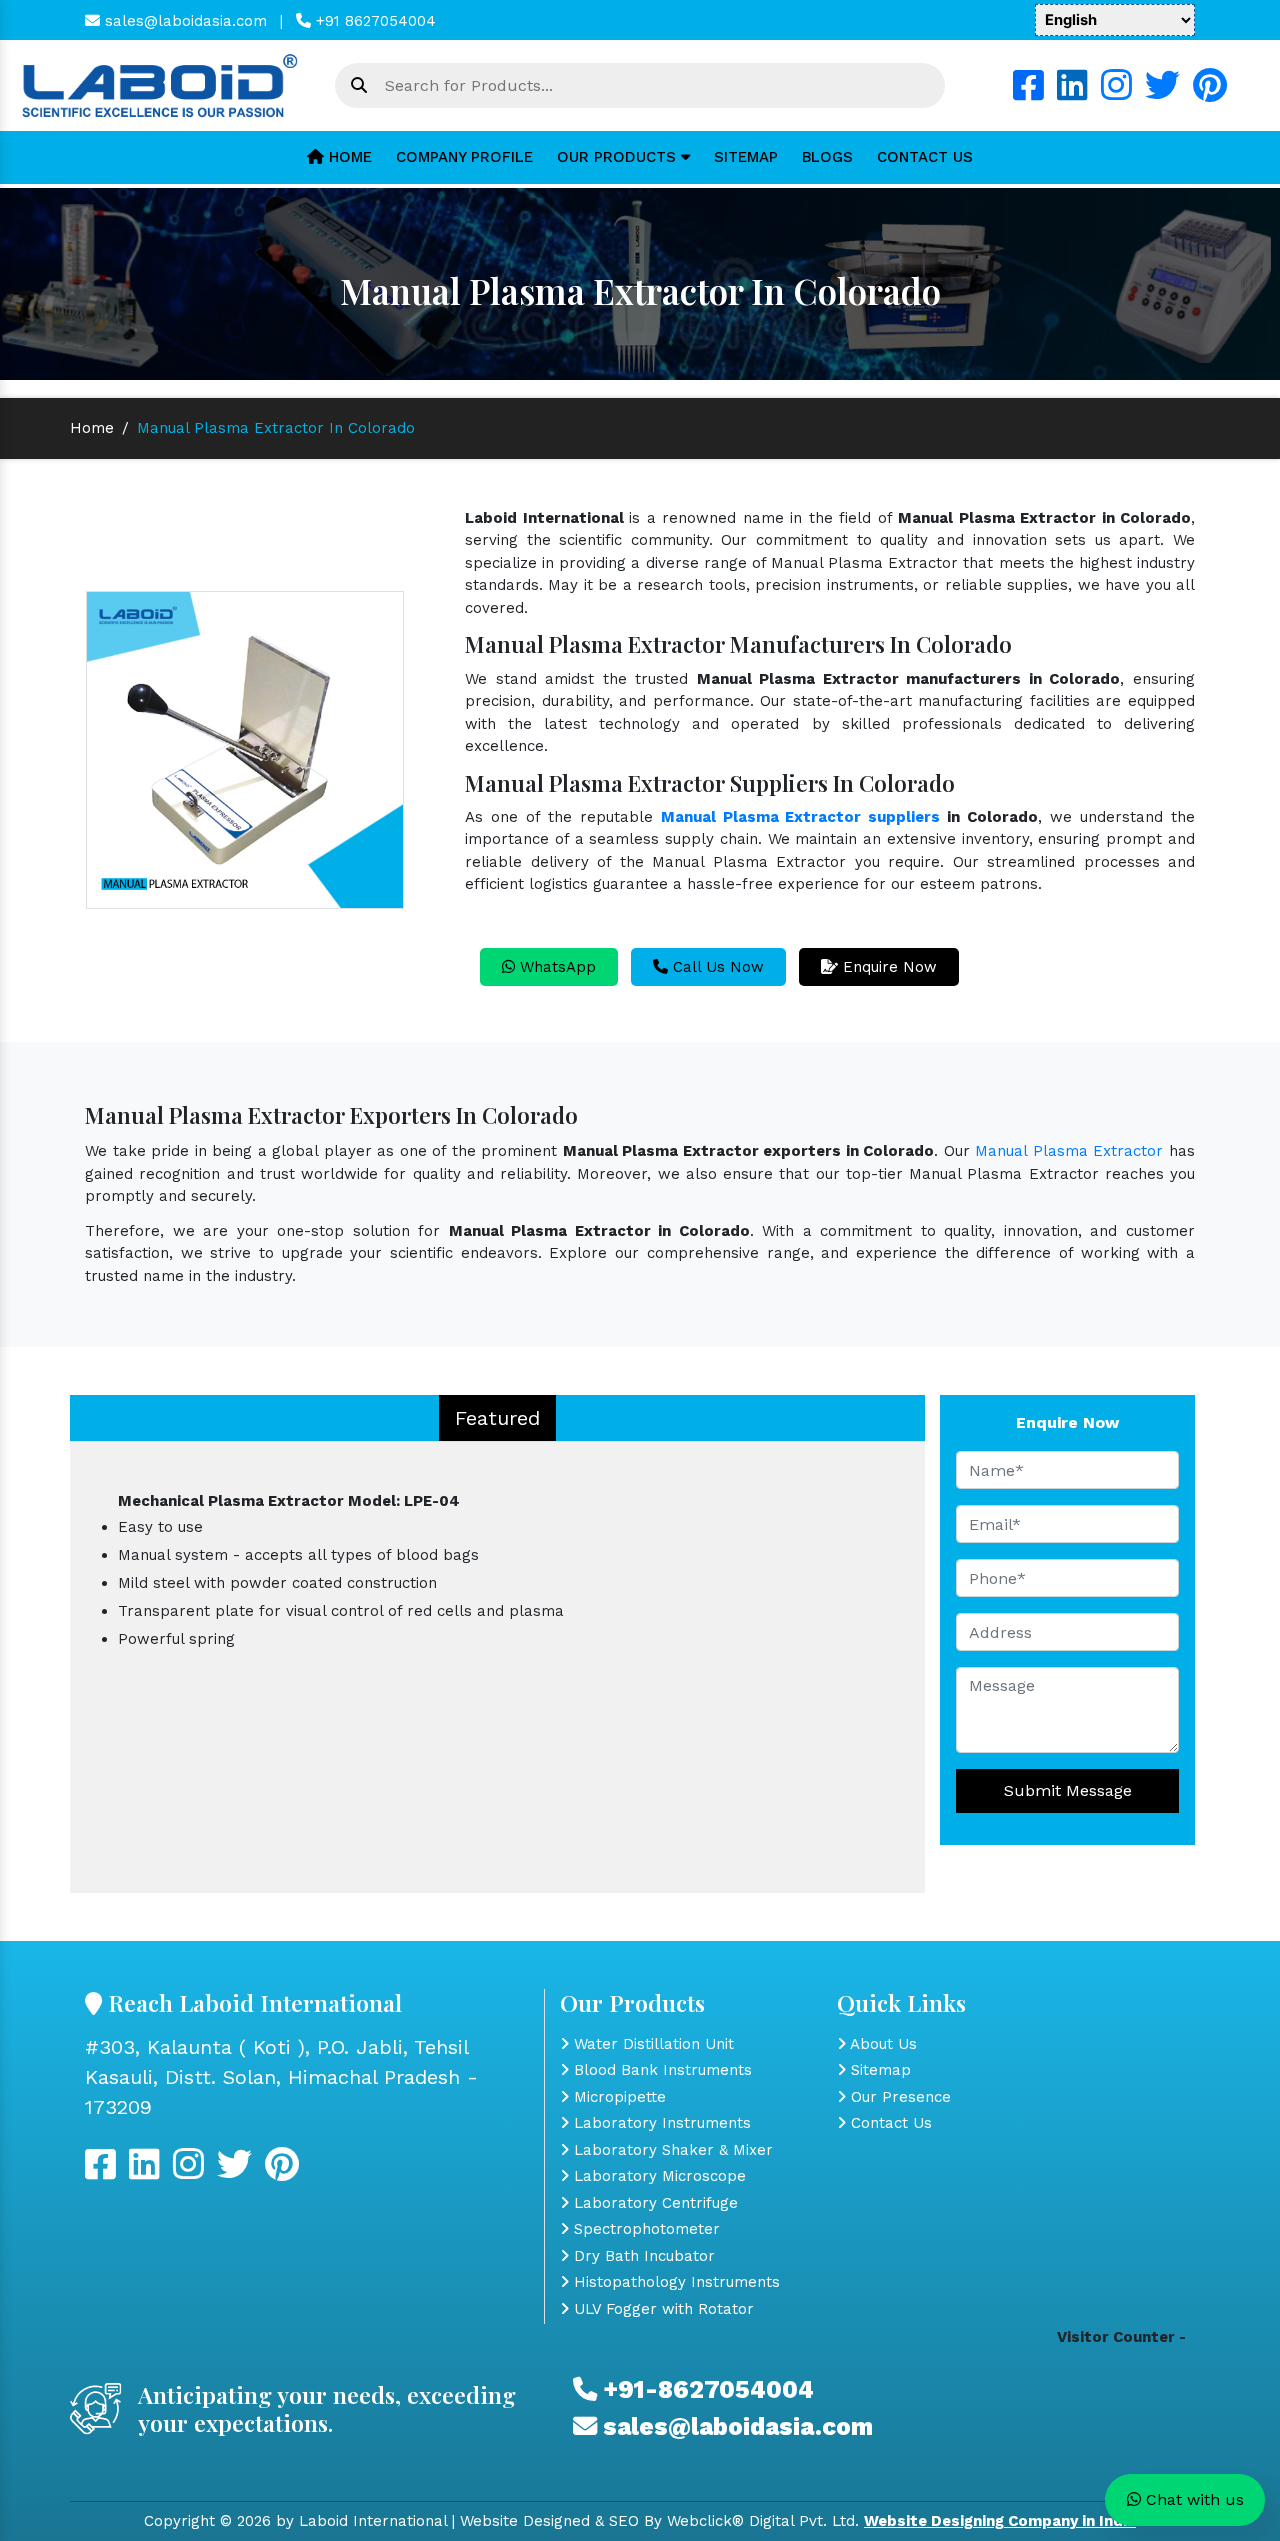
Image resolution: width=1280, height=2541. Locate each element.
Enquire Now (887, 967)
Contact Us (925, 157)
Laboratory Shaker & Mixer (671, 2150)
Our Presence (898, 2097)
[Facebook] (1028, 93)
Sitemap (746, 157)
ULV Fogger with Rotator (661, 2309)
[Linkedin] (1072, 93)
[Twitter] (1162, 93)
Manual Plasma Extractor (1069, 1151)
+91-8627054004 (705, 2389)
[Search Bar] (359, 86)
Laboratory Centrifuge (653, 2203)
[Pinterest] (1210, 93)
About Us (881, 2044)
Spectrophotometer (644, 2229)
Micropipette (617, 2097)
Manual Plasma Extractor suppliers (801, 817)
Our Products (619, 157)
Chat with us (1192, 2499)
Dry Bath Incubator (642, 2256)
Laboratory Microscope (657, 2176)
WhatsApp (555, 967)
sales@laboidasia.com (183, 21)
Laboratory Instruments (660, 2123)
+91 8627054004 (373, 21)
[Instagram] (1116, 93)
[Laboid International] (160, 84)
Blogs (827, 157)
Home (348, 157)
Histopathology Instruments (674, 2282)
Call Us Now (716, 967)
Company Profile (464, 157)
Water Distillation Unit (651, 2044)
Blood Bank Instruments (660, 2070)
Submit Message (1068, 1790)
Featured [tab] (497, 1418)
